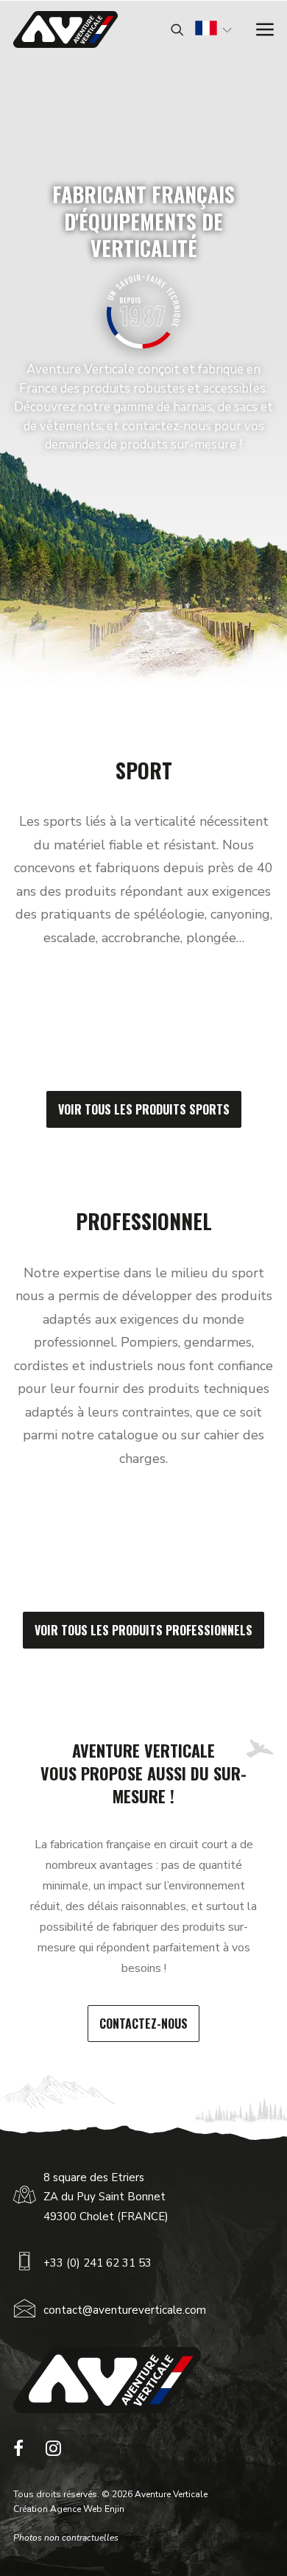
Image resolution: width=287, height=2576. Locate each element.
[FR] (206, 30)
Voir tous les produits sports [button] (144, 1109)
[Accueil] (107, 2380)
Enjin (114, 2509)
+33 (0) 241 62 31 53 (98, 2263)
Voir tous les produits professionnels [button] (143, 1630)
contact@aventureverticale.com (125, 2310)
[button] (18, 2452)
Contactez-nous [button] (143, 2024)
